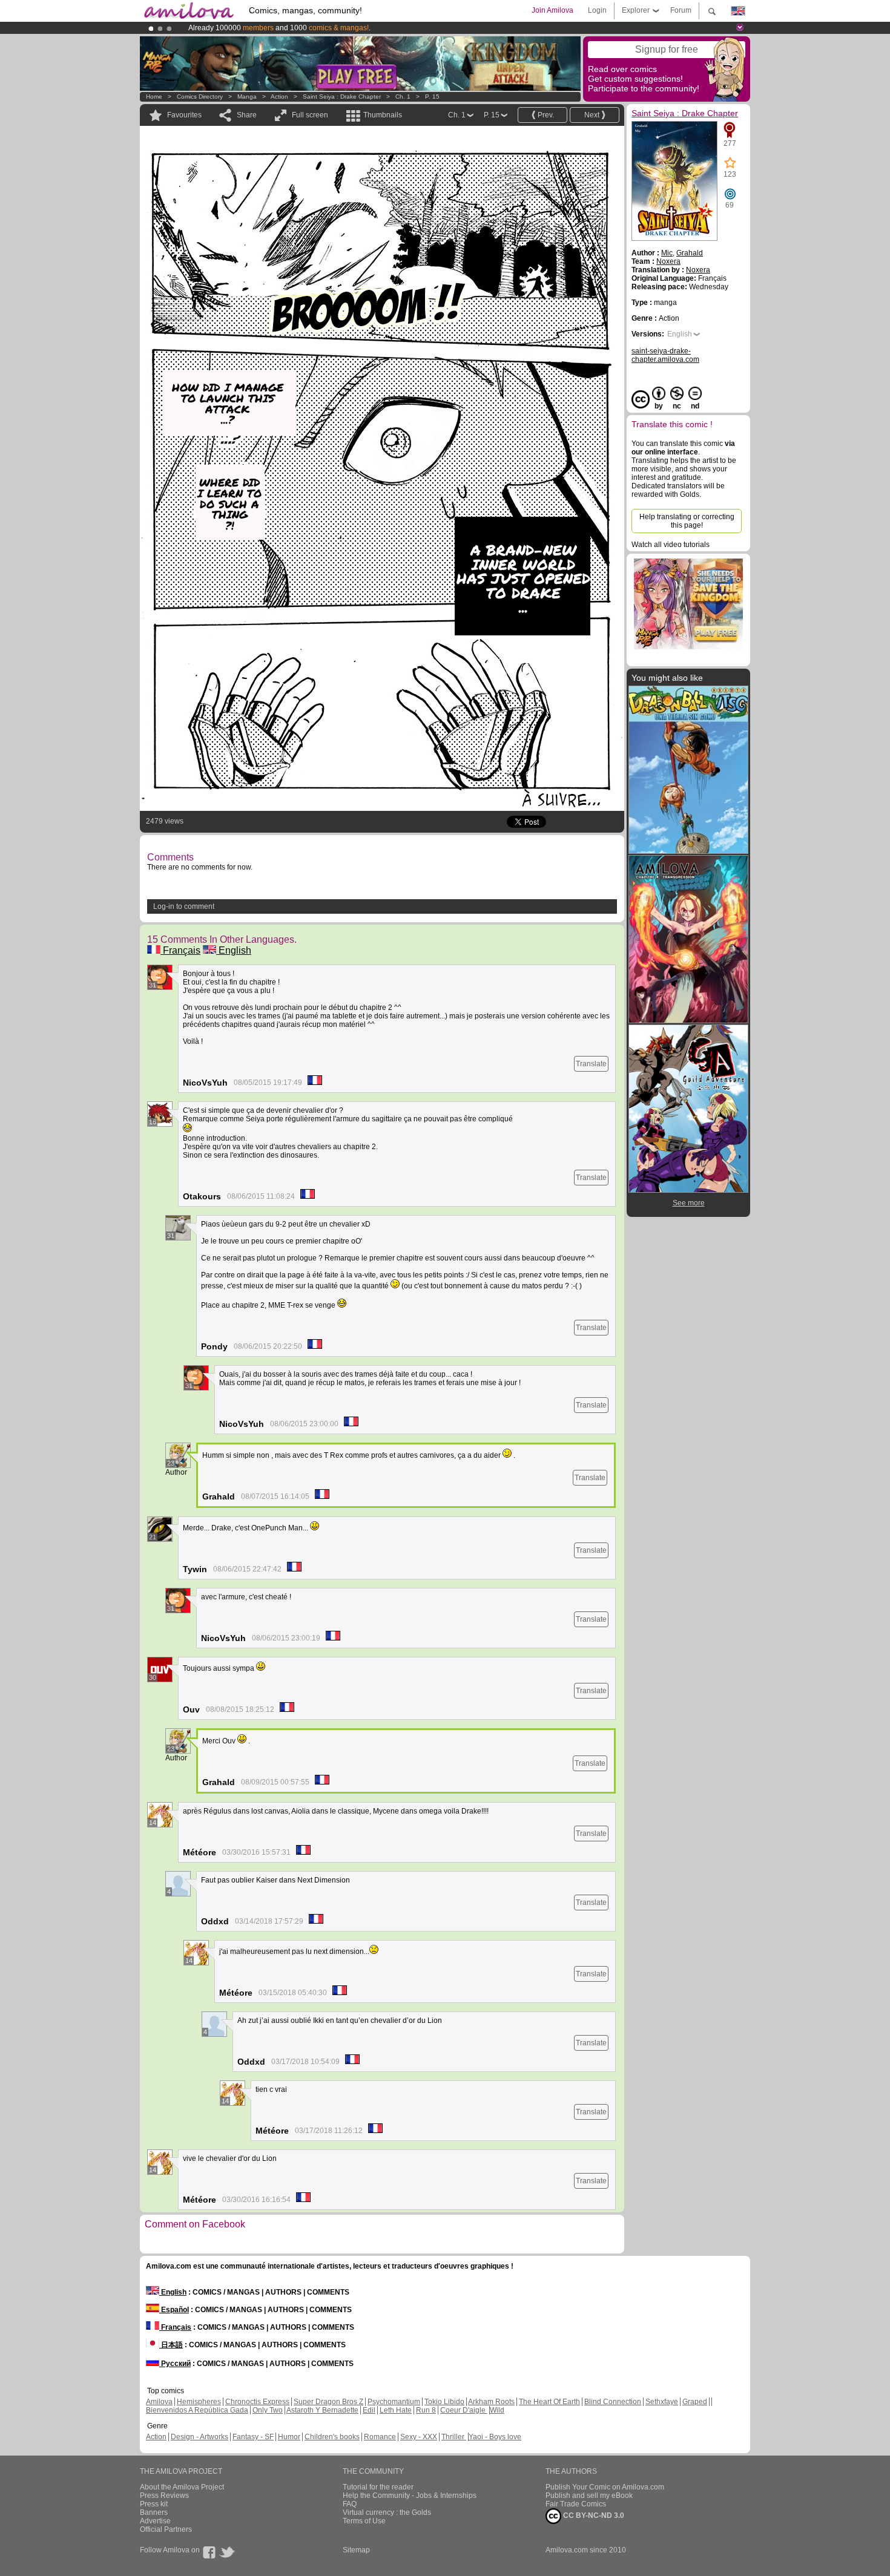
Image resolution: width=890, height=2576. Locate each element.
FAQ (350, 2504)
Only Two (268, 2410)
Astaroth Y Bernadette (322, 2410)
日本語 (171, 2345)
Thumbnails (383, 115)
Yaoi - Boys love (495, 2437)
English (234, 950)
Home (154, 97)
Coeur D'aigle (464, 2410)
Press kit (154, 2504)
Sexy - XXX (419, 2437)
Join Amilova (552, 10)
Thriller (454, 2437)
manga (247, 97)
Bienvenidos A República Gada (197, 2410)
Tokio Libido (444, 2402)
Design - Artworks (199, 2437)
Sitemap (356, 2550)
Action (279, 97)
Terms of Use (364, 2521)
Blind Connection (613, 2402)
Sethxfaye (662, 2402)
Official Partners (166, 2529)
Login (597, 10)
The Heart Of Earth (549, 2402)
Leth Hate (396, 2410)
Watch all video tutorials (671, 545)
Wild (497, 2410)
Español (174, 2310)
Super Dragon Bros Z (328, 2402)
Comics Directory (200, 97)
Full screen (310, 115)
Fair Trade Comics (576, 2504)
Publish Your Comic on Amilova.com (605, 2487)
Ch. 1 (403, 97)
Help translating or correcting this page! (687, 521)
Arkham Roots (491, 2402)
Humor (289, 2437)
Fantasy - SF (253, 2437)
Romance (380, 2437)
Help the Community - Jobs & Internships (410, 2496)
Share (247, 115)
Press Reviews (164, 2496)
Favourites (184, 115)
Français (180, 950)
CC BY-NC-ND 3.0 (593, 2515)
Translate (591, 1064)
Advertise (155, 2521)
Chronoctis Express (257, 2402)
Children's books (332, 2437)
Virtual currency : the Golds (387, 2512)
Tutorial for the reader (378, 2487)
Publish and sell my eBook (589, 2496)
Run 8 (426, 2410)
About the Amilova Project (182, 2487)
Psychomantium (394, 2402)
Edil (369, 2410)
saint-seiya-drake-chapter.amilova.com (665, 355)
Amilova (159, 2402)
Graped (695, 2402)
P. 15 (432, 97)
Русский (175, 2364)
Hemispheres (199, 2402)
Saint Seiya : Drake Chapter (342, 97)
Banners (154, 2512)
